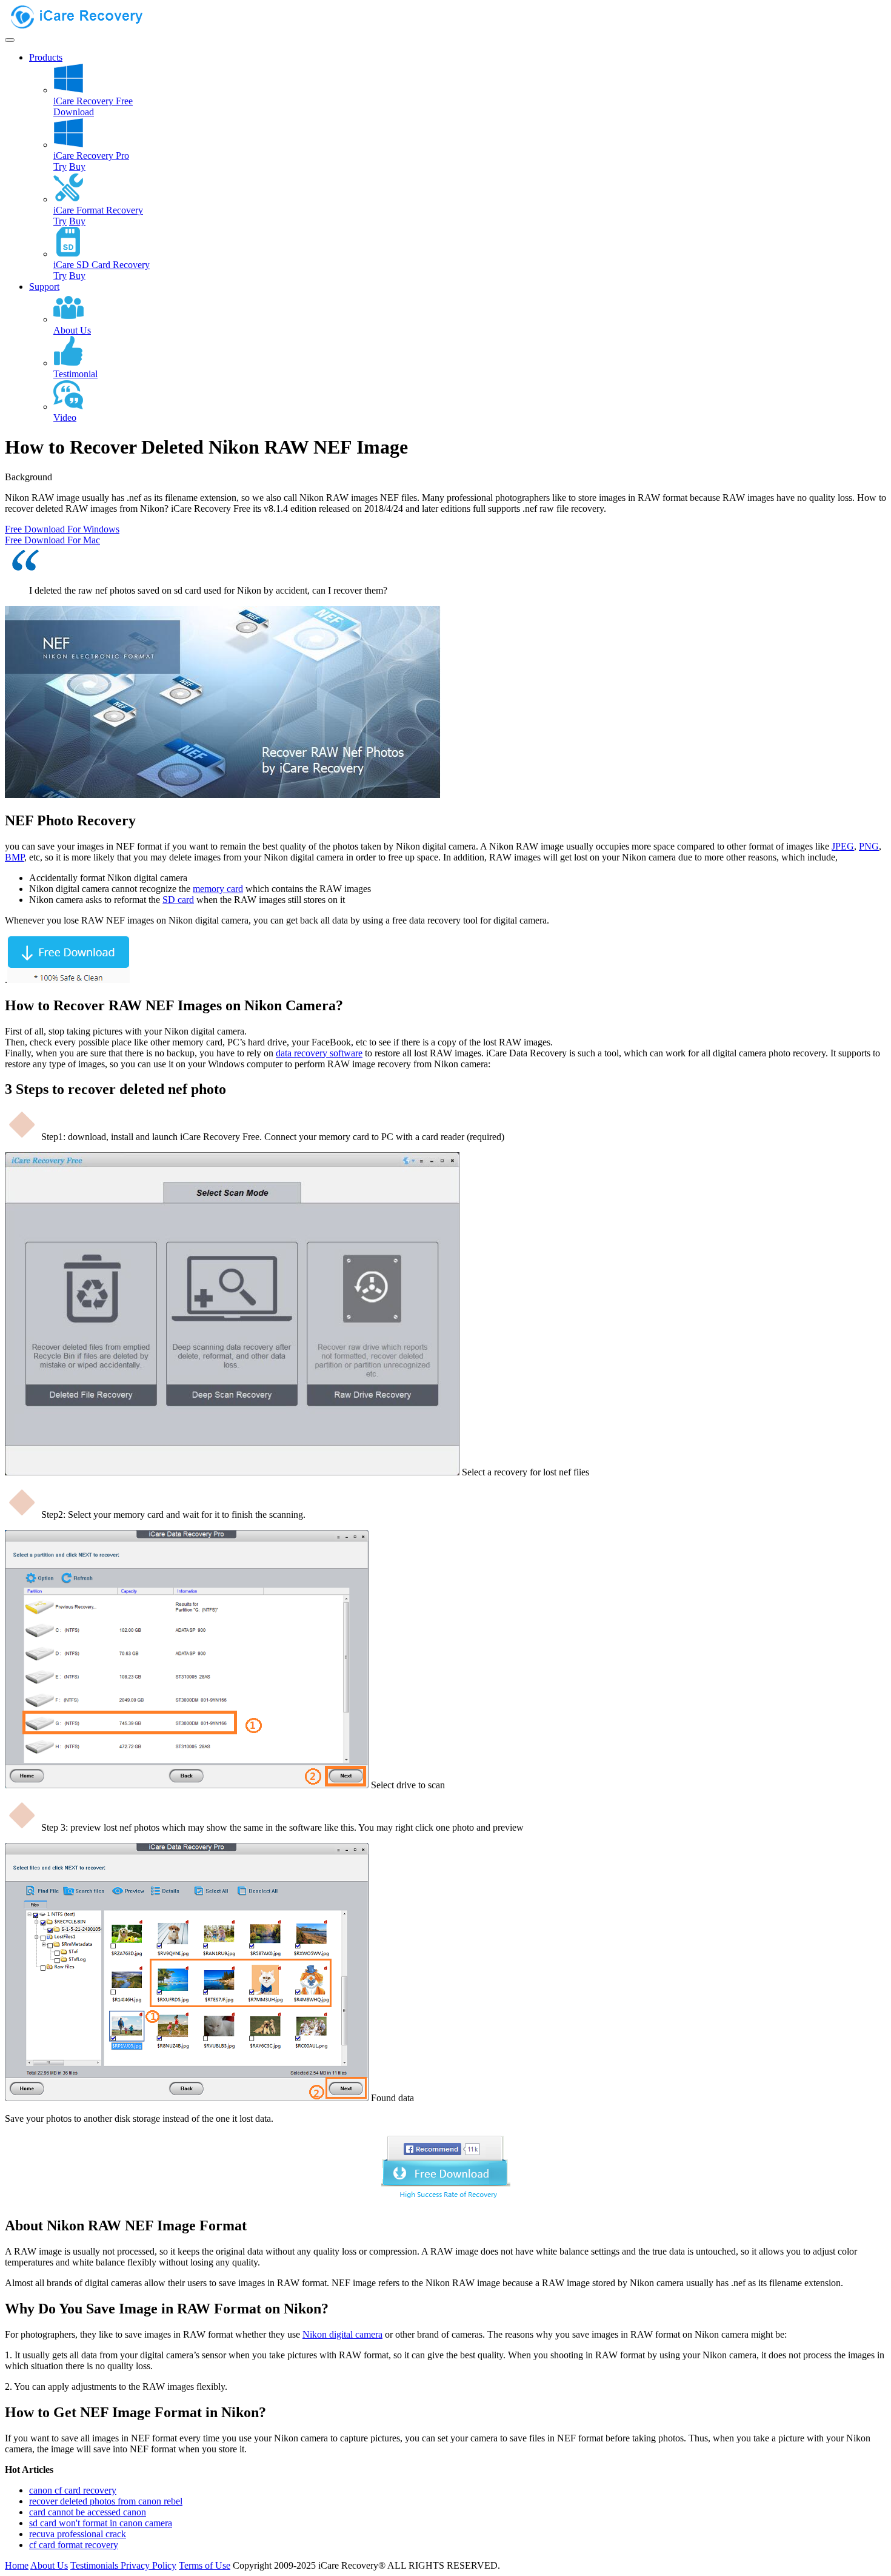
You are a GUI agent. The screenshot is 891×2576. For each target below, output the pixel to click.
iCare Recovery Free (93, 101)
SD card (178, 900)
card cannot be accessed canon (88, 2512)
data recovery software (319, 1053)
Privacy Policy (148, 2565)
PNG (869, 846)
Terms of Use (205, 2565)
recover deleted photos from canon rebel (106, 2501)
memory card (218, 889)
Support (44, 287)
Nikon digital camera (342, 2334)
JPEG (843, 846)
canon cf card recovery (73, 2490)
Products (46, 57)
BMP (15, 857)
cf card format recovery (74, 2545)
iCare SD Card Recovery (102, 265)
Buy (77, 166)
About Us (49, 2565)
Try (60, 166)
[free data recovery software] (87, 26)
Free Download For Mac (52, 540)
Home (17, 2565)
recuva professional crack (78, 2534)
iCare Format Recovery (98, 210)
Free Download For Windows (62, 529)
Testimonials (95, 2565)
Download (74, 112)
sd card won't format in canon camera (101, 2523)
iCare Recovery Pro (91, 156)
